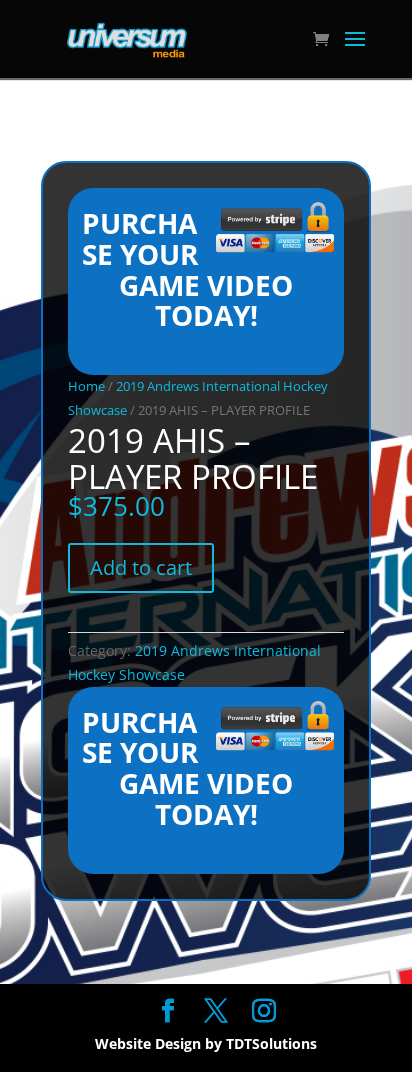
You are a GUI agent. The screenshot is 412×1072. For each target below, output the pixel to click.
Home (86, 386)
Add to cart (141, 567)
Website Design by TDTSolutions (206, 1043)
